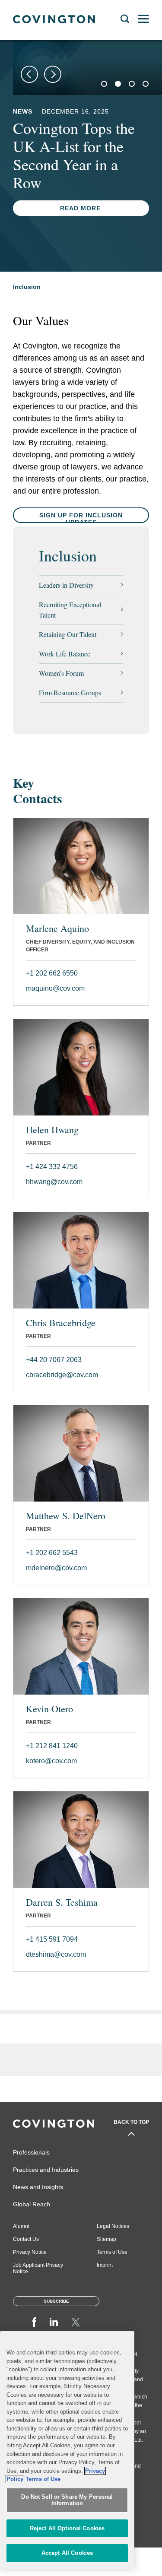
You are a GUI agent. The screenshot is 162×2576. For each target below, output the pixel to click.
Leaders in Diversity (66, 585)
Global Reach (32, 2204)
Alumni (21, 2226)
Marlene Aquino (57, 928)
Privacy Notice (30, 2252)
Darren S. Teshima (62, 1902)
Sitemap (106, 2239)
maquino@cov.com (55, 988)
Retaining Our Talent (68, 634)
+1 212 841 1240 (52, 1746)
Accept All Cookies (67, 2553)
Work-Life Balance (65, 654)
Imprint (105, 2265)
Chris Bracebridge (61, 1323)
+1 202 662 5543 (52, 1553)
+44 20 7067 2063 (54, 1360)
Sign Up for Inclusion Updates (81, 518)
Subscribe (56, 2301)
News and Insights (38, 2187)
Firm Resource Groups (70, 692)
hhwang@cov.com (54, 1182)
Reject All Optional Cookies (67, 2528)
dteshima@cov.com (56, 1954)
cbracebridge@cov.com (62, 1375)
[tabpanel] (87, 68)
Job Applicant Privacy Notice (38, 2268)
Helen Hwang (52, 1130)
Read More (80, 244)
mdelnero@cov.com (56, 1568)
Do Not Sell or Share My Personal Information (67, 2500)
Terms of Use (112, 2252)
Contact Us (26, 2239)
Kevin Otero (49, 1709)
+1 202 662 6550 (52, 973)
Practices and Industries (46, 2170)
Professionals (31, 2152)
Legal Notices (113, 2226)
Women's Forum (61, 673)
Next (53, 74)
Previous (29, 74)
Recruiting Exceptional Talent (70, 610)
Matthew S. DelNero (66, 1516)
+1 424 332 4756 (52, 1167)
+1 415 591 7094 (52, 1939)
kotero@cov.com (51, 1761)
